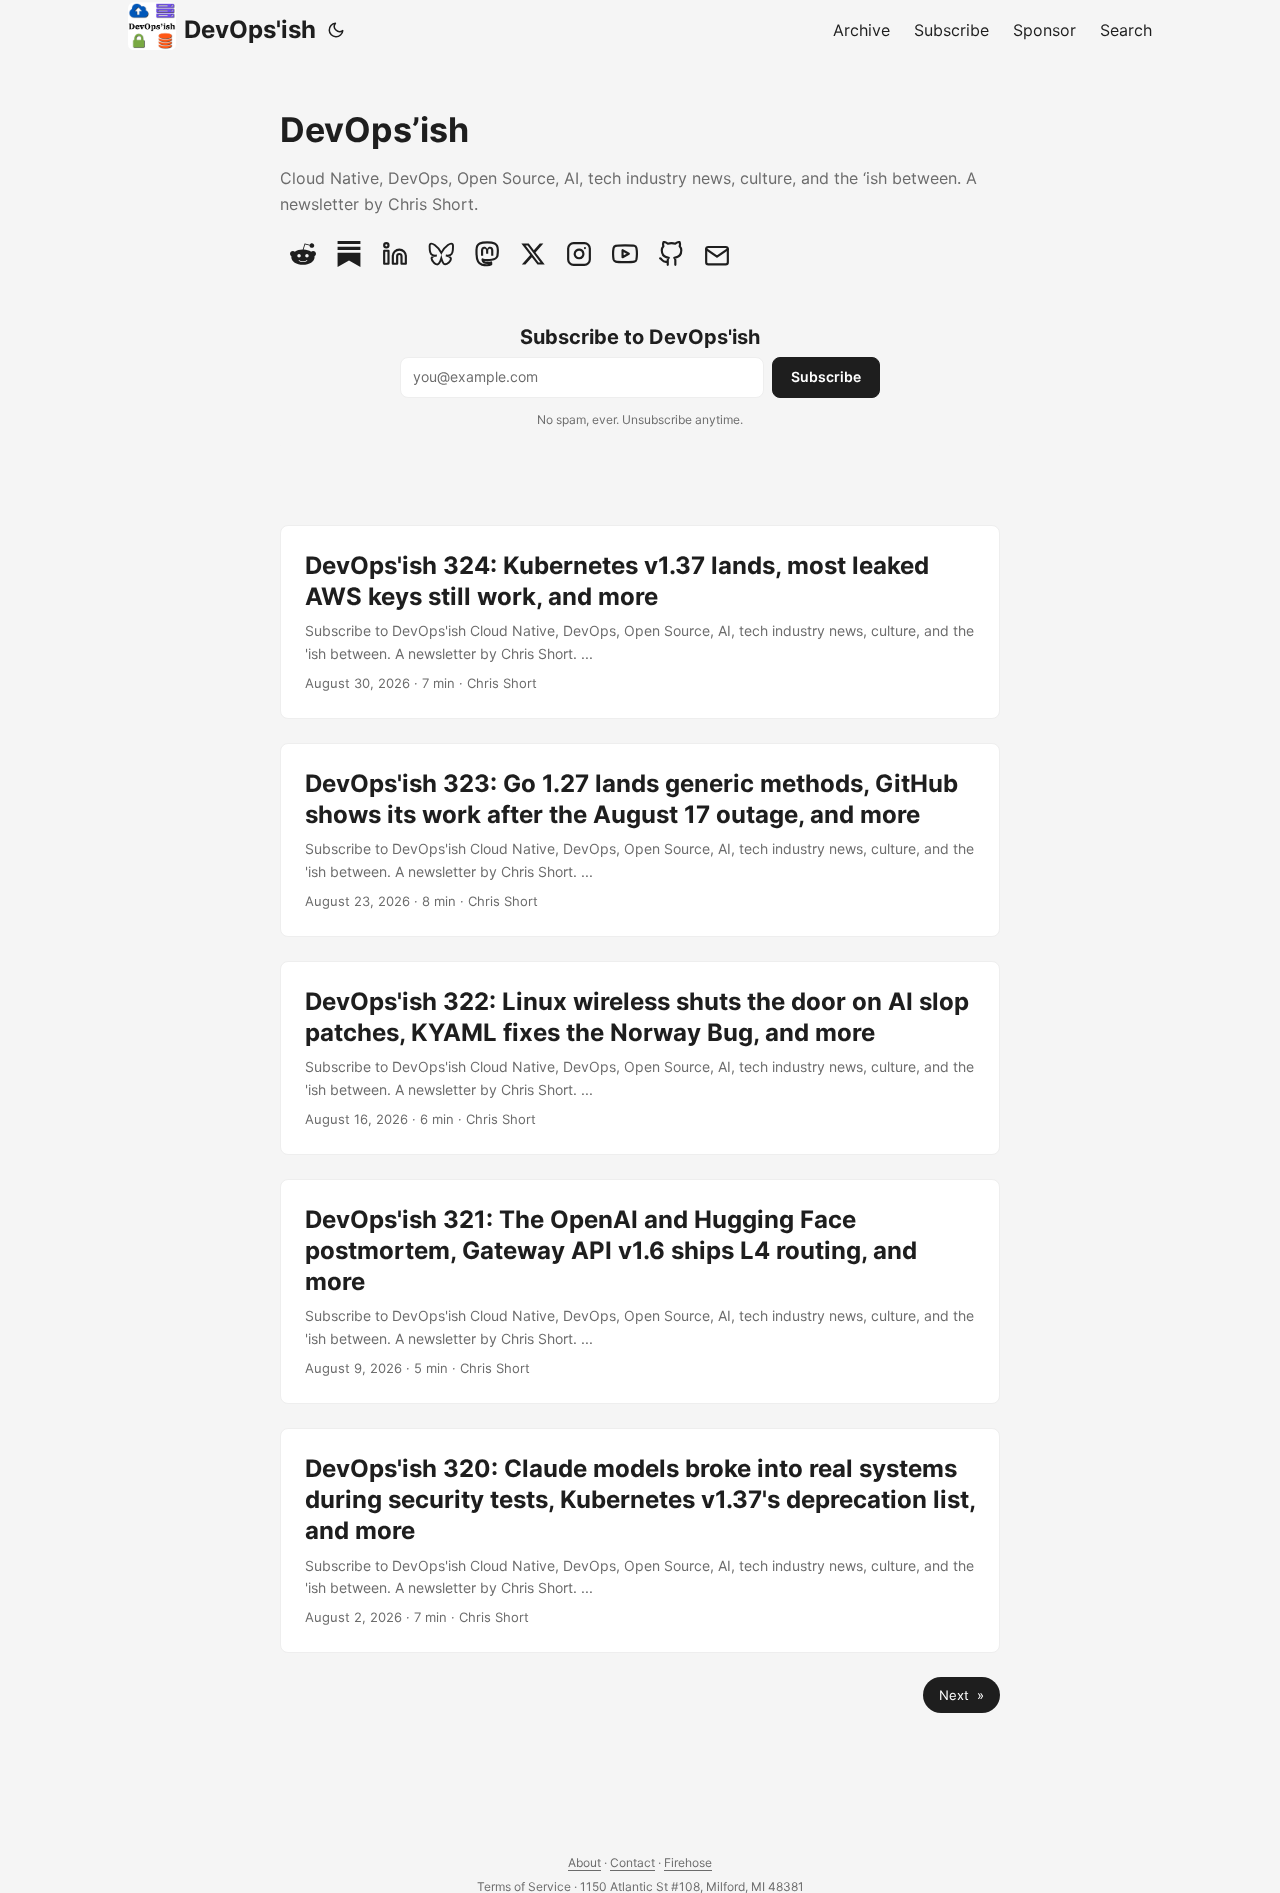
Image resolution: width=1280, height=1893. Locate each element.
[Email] (717, 254)
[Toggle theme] (336, 30)
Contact (632, 1862)
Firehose (688, 1862)
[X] (533, 254)
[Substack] (349, 254)
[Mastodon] (487, 254)
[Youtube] (625, 254)
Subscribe (826, 376)
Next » (961, 1695)
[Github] (671, 254)
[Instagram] (579, 254)
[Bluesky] (441, 254)
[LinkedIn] (395, 254)
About (584, 1862)
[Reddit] (303, 254)
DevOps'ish (250, 29)
